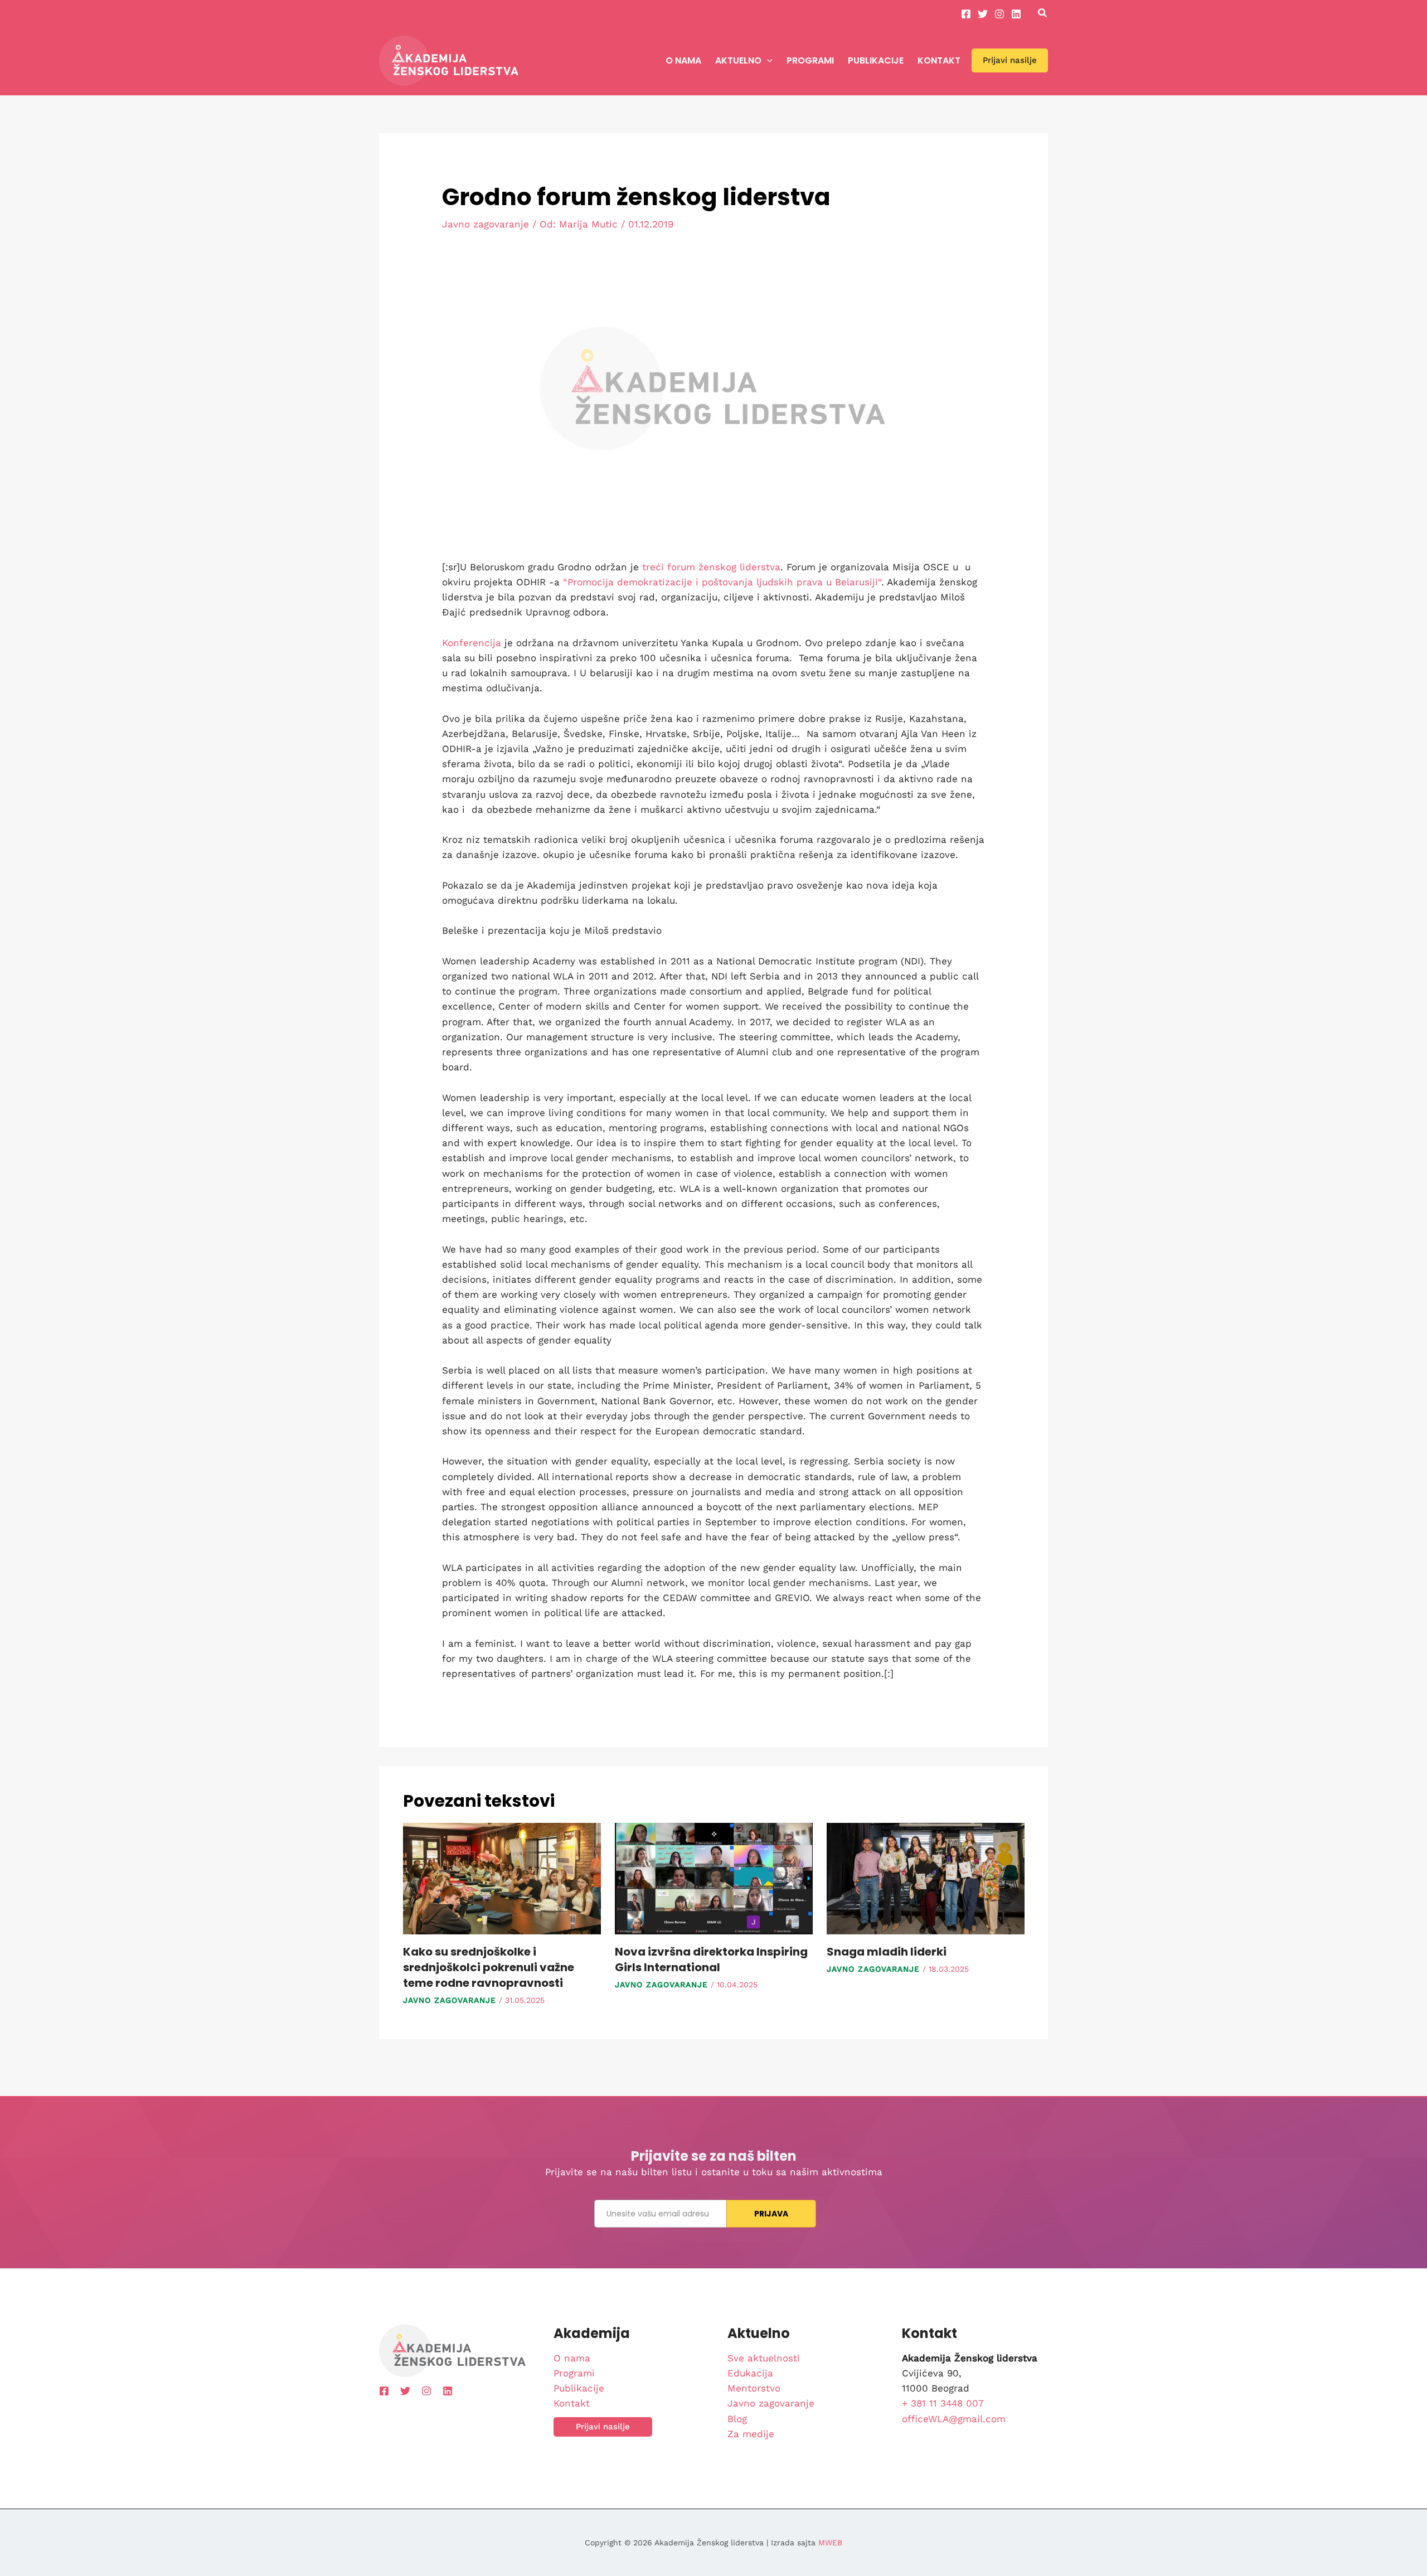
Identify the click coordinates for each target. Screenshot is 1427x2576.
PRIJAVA (771, 2214)
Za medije (751, 2434)
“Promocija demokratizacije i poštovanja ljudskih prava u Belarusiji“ (722, 582)
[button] (1043, 14)
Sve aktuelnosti (764, 2358)
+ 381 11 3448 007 (943, 2403)
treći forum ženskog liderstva (711, 567)
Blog (737, 2419)
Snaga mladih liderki (887, 1952)
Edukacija (750, 2373)
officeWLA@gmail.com (954, 2419)
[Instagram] (999, 14)
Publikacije (876, 60)
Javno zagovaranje (486, 224)
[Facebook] (966, 14)
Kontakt (939, 60)
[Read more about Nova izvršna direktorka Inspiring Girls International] (714, 1878)
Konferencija (472, 643)
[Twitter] (983, 14)
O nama (683, 60)
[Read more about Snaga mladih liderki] (926, 1878)
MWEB (830, 2543)
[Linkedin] (1016, 14)
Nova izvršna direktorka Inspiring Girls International (711, 1959)
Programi (810, 60)
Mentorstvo (754, 2388)
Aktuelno (738, 60)
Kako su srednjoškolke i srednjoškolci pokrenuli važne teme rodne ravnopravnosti (489, 1967)
